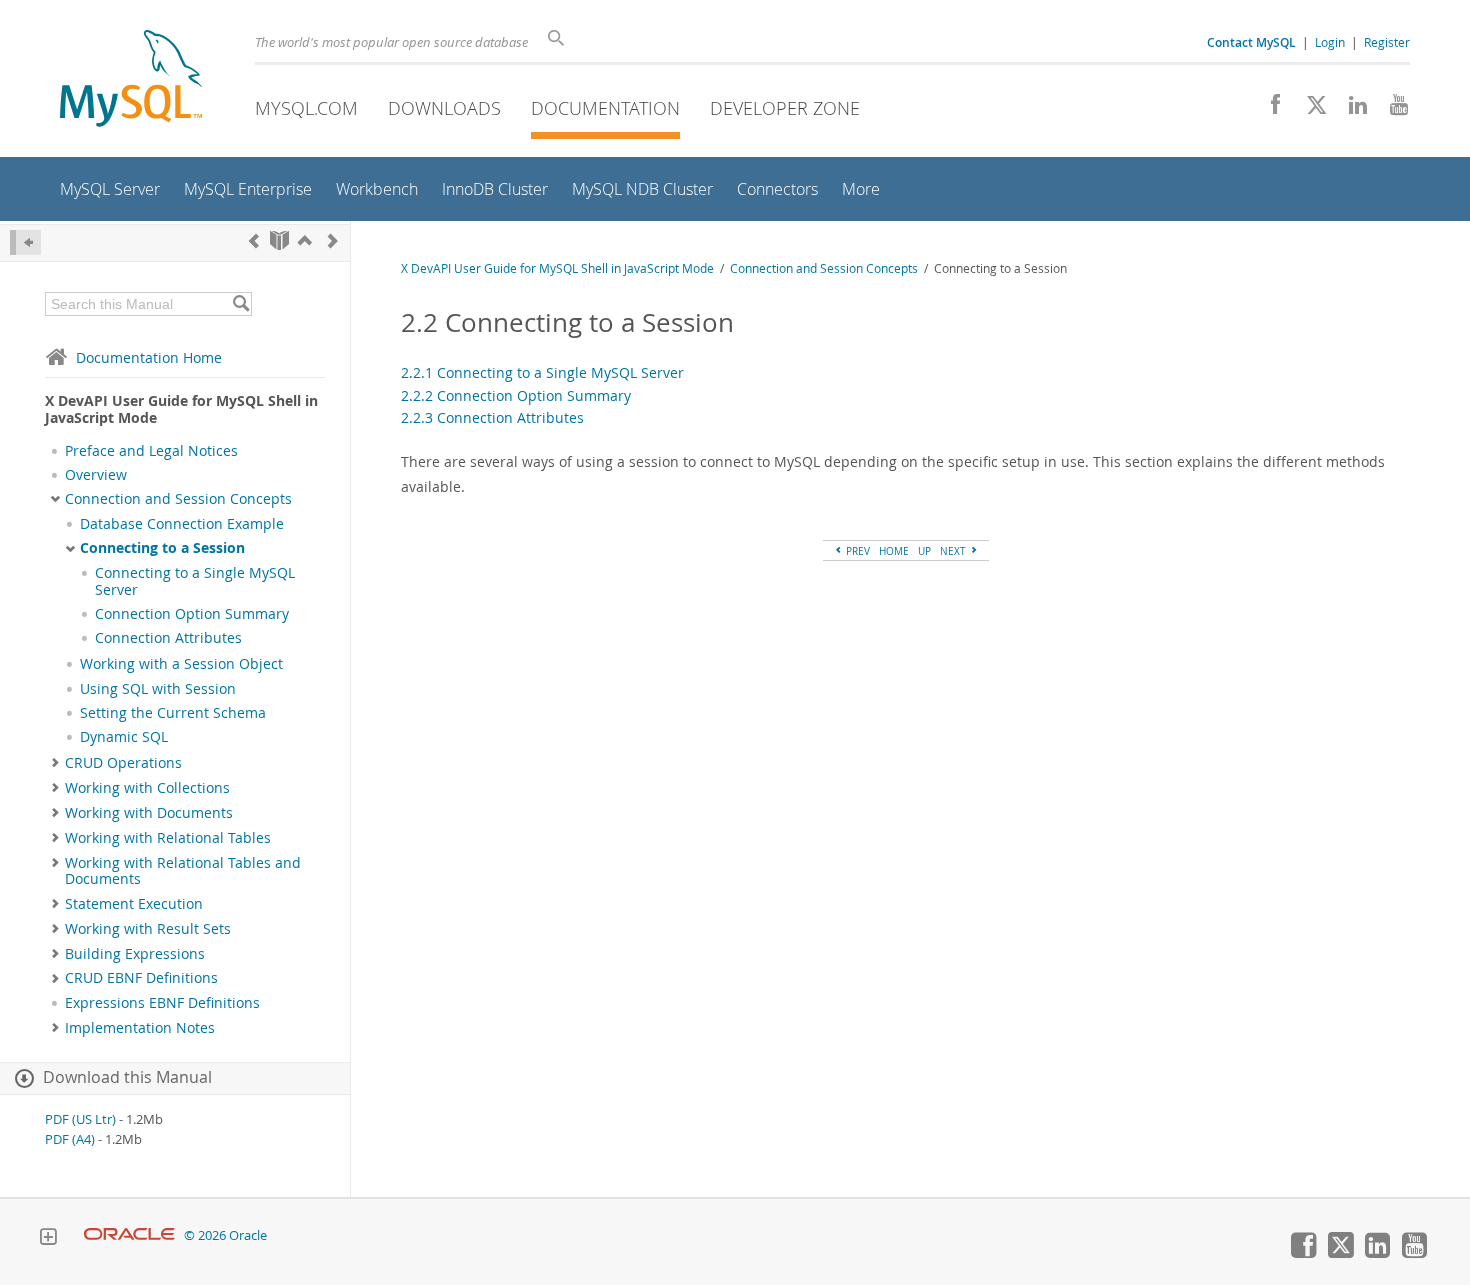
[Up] (305, 240)
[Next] (333, 240)
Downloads (444, 108)
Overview (96, 475)
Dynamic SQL (124, 737)
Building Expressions (135, 954)
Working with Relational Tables (168, 838)
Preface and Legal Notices (151, 451)
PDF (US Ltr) (80, 1119)
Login (1330, 42)
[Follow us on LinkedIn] (1350, 110)
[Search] (240, 304)
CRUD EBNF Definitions (141, 978)
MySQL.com (306, 108)
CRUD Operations (123, 763)
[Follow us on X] (1309, 110)
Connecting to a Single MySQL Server (195, 581)
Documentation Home (149, 357)
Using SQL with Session (158, 689)
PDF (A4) (70, 1139)
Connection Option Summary (192, 614)
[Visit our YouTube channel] (1391, 110)
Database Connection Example (182, 524)
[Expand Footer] (48, 1239)
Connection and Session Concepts (178, 499)
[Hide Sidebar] (25, 242)
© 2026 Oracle (225, 1235)
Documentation (605, 108)
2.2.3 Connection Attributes (492, 417)
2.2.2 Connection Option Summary (516, 395)
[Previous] (254, 240)
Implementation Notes (140, 1028)
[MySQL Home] (131, 80)
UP (924, 551)
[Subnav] (55, 499)
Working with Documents (149, 813)
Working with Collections (147, 788)
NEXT (954, 551)
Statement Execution (134, 904)
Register (1387, 42)
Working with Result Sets (148, 929)
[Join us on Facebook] (1268, 110)
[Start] (279, 240)
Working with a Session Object (181, 664)
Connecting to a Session (162, 548)
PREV (856, 551)
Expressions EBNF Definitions (162, 1003)
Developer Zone (785, 108)
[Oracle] (129, 1235)
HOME (894, 551)
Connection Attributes (168, 638)
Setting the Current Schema (173, 713)
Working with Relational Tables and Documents (183, 871)
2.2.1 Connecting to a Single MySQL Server (542, 372)
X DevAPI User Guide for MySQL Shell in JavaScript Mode (557, 268)
